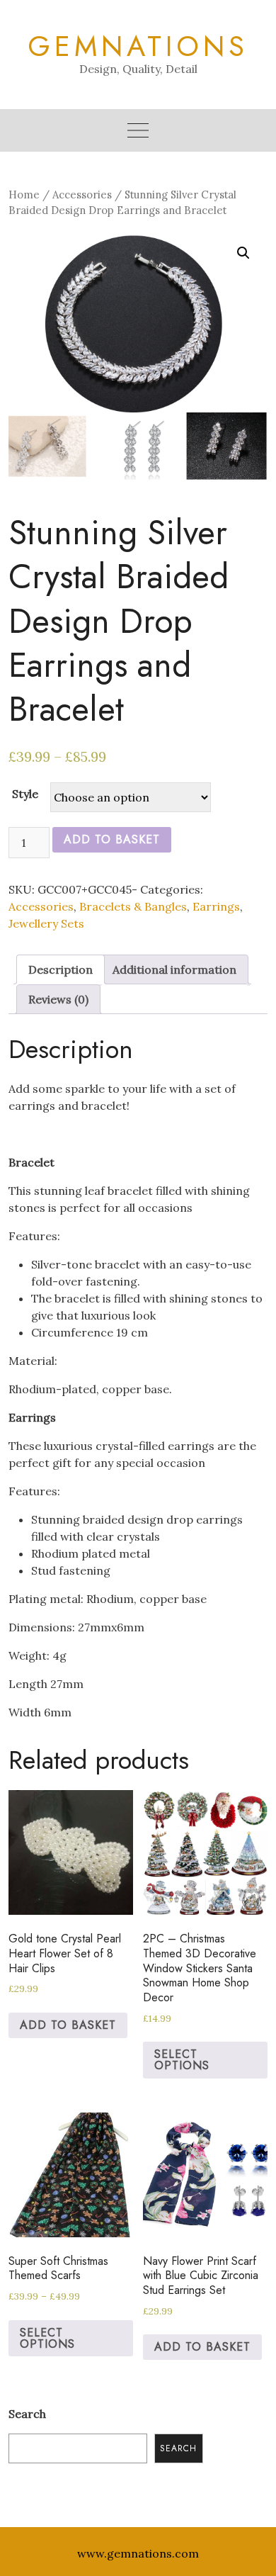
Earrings (216, 906)
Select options (182, 2060)
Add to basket (112, 839)
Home (24, 195)
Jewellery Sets (46, 923)
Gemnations (138, 46)
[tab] (61, 969)
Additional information (174, 969)
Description (61, 969)
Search (27, 2414)
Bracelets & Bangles (133, 906)
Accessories (82, 195)
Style (25, 794)
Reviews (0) (58, 999)
